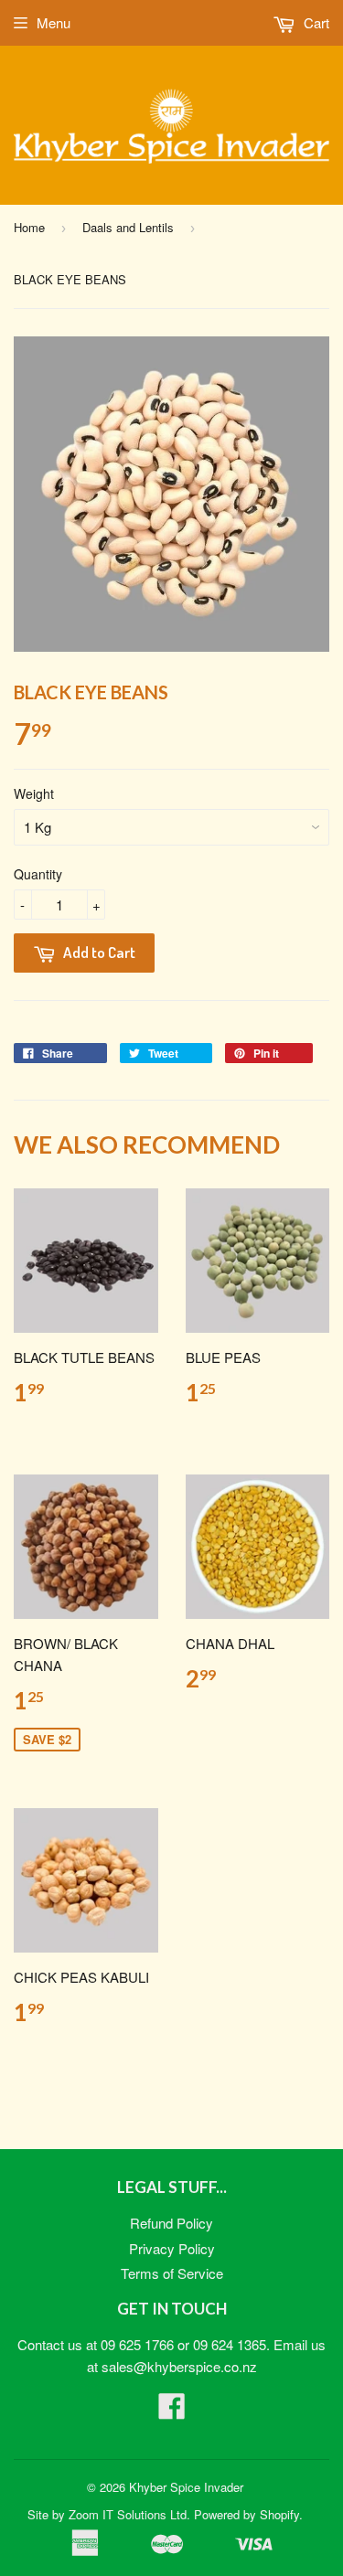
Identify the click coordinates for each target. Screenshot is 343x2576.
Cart (315, 22)
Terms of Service (172, 2273)
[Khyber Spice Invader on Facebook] (172, 2411)
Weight (34, 793)
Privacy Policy (172, 2248)
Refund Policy (171, 2223)
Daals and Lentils (128, 227)
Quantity (38, 874)
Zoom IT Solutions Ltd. (129, 2514)
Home (29, 227)
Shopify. (281, 2514)
